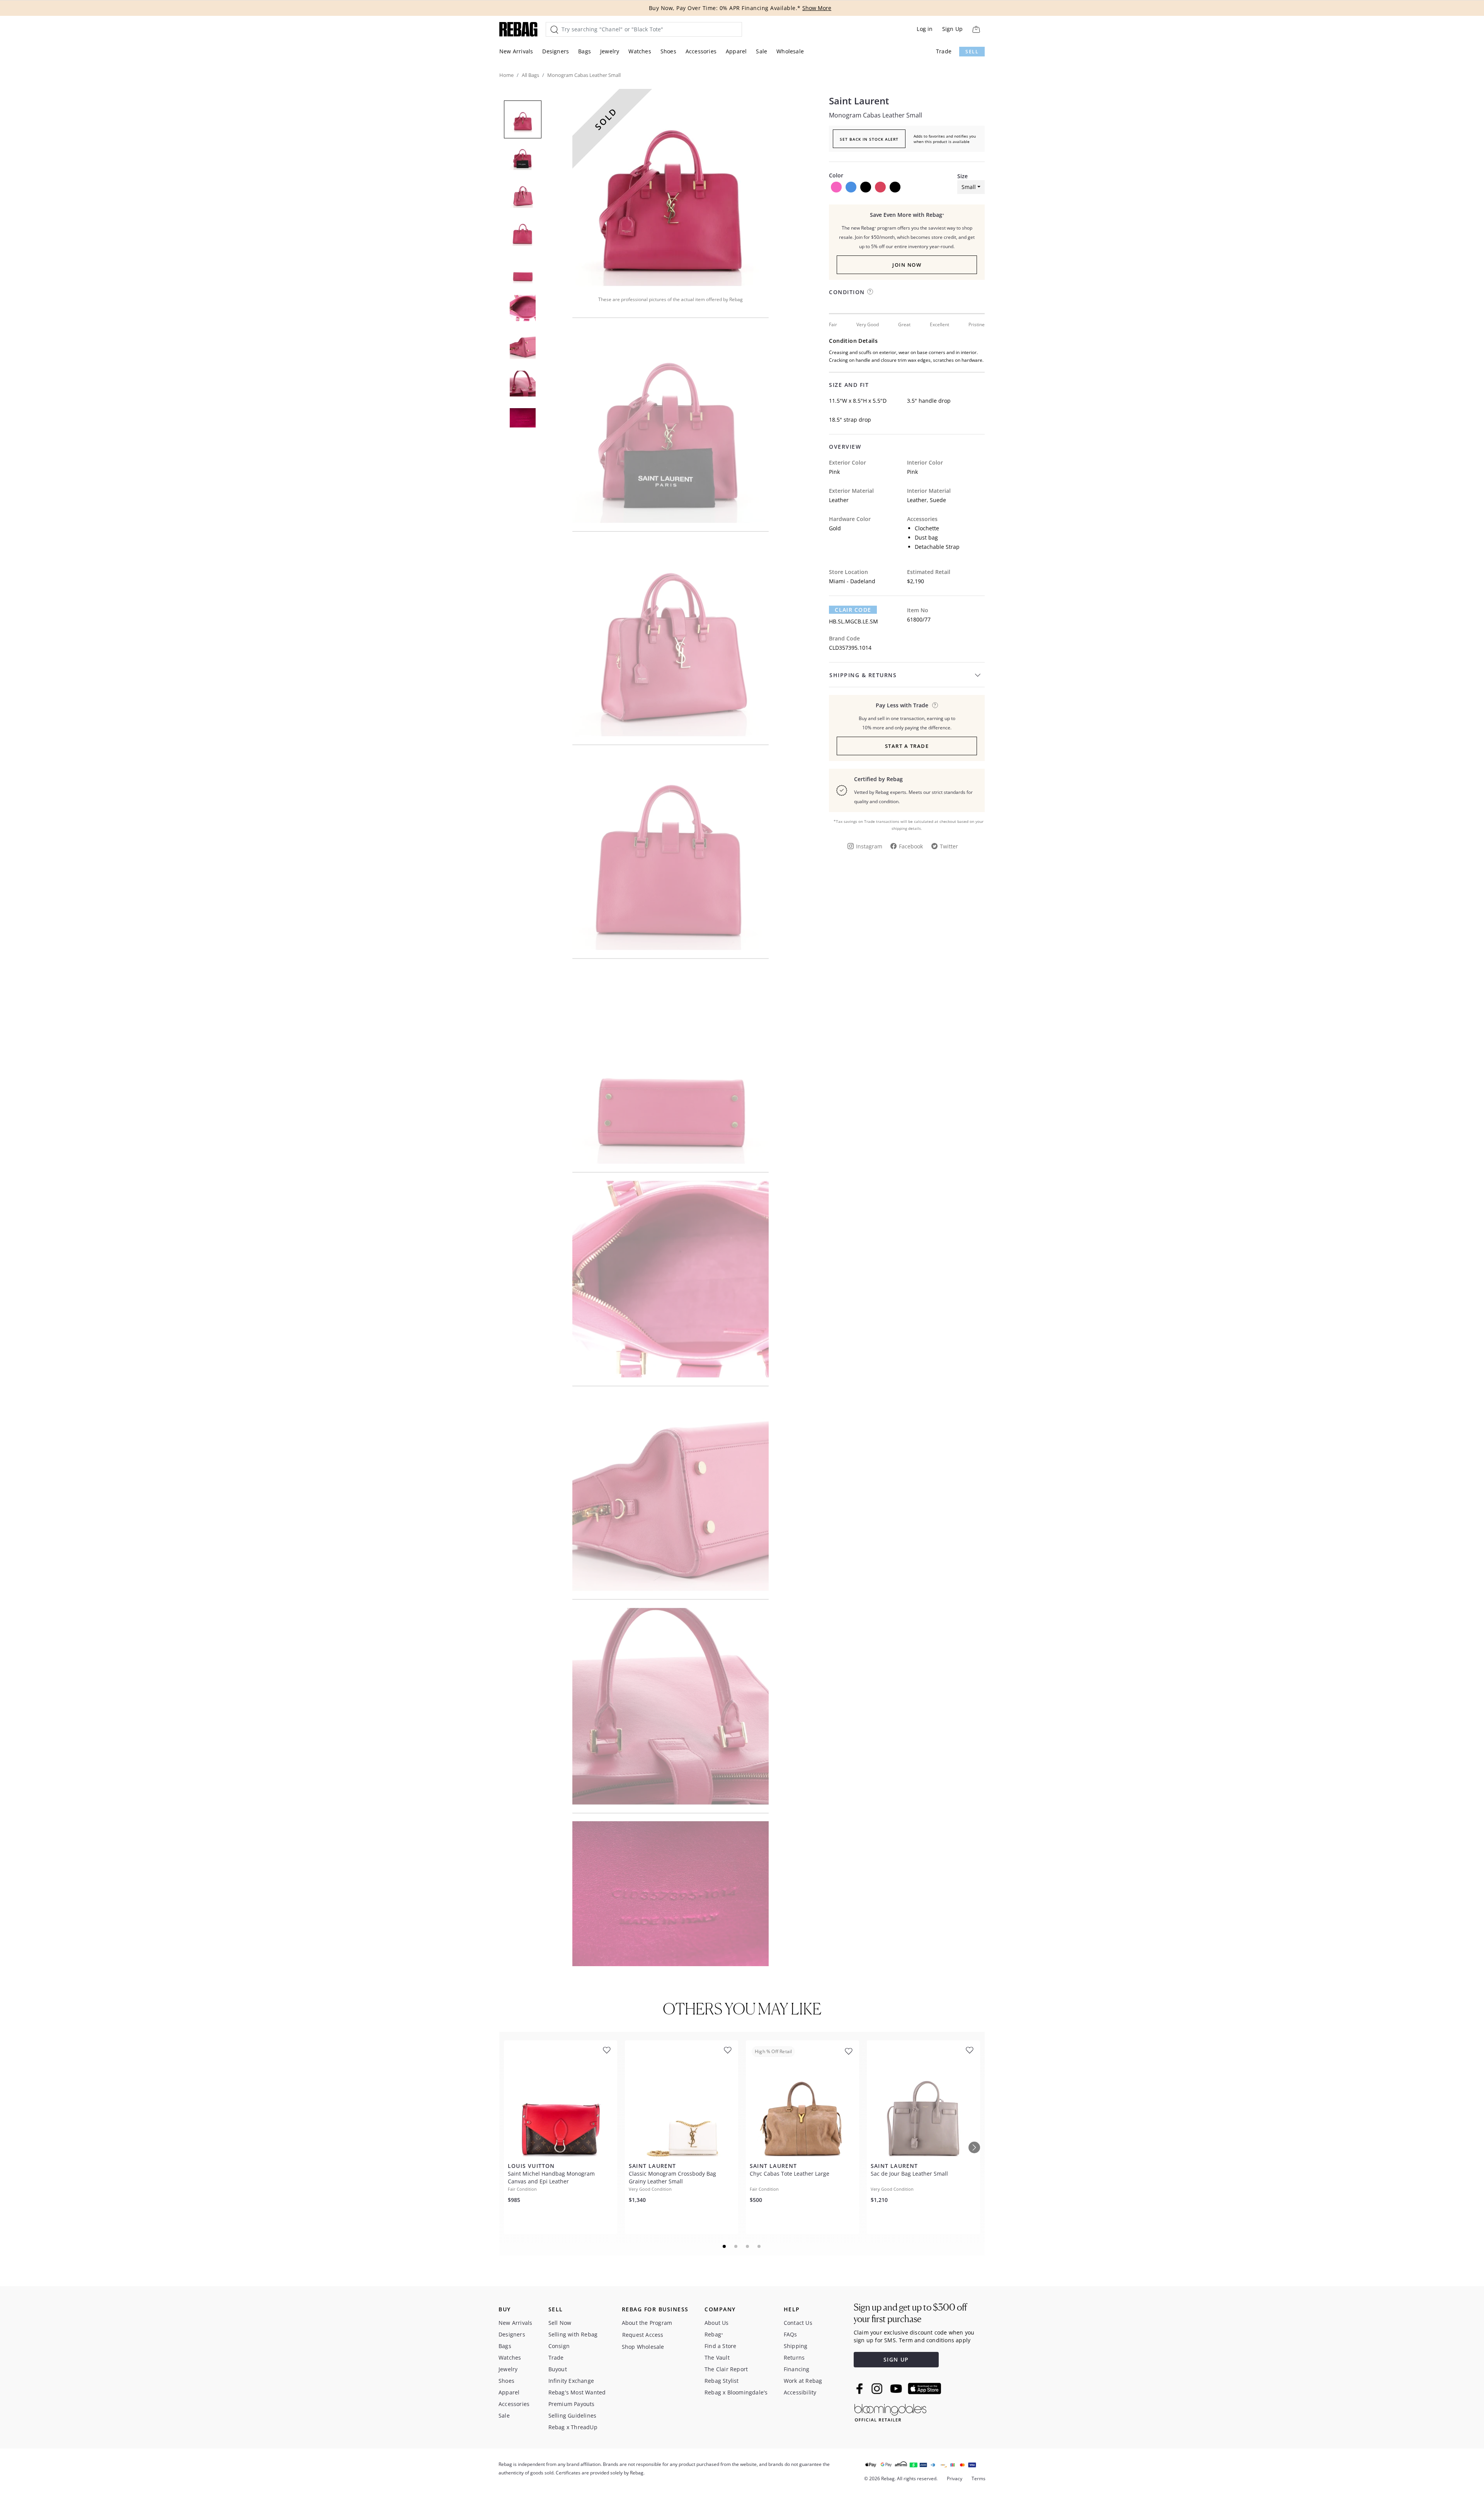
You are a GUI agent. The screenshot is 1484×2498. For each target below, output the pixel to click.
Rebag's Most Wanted (577, 2392)
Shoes (668, 51)
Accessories (701, 51)
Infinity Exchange (571, 2381)
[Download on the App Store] (924, 2389)
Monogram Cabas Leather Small (876, 115)
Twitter (949, 846)
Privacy (955, 2478)
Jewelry (610, 51)
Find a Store (720, 2346)
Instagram (869, 846)
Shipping (796, 2346)
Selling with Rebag (573, 2334)
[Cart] (976, 29)
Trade (944, 51)
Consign (559, 2346)
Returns (794, 2358)
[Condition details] (870, 292)
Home (506, 75)
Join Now (907, 265)
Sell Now (560, 2323)
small (969, 187)
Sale (762, 51)
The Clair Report (726, 2369)
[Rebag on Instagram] (877, 2389)
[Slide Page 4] (759, 2246)
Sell (972, 52)
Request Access (643, 2335)
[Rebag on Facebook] (860, 2389)
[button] (671, 187)
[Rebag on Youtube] (897, 2389)
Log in (925, 29)
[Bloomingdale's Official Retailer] (890, 2411)
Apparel (736, 51)
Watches (640, 51)
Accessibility (800, 2392)
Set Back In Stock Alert (869, 139)
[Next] (974, 2147)
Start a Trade (907, 746)
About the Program (647, 2323)
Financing (797, 2369)
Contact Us (798, 2323)
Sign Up (952, 29)
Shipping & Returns (863, 675)
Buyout (558, 2369)
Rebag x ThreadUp (573, 2427)
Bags (585, 51)
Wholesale (790, 51)
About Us (717, 2323)
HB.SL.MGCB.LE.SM (853, 621)
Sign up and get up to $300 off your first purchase (910, 2313)
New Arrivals (516, 51)
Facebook (911, 846)
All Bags (530, 75)
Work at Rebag (803, 2381)
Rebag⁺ (714, 2334)
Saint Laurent (859, 101)
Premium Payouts (572, 2404)
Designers (556, 51)
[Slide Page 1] (725, 2246)
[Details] (935, 705)
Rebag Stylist (722, 2381)
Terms (979, 2478)
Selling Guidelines (573, 2415)
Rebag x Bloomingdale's (736, 2392)
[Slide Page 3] (748, 2246)
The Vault (717, 2358)
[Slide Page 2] (736, 2246)
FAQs (791, 2334)
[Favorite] (607, 2050)
